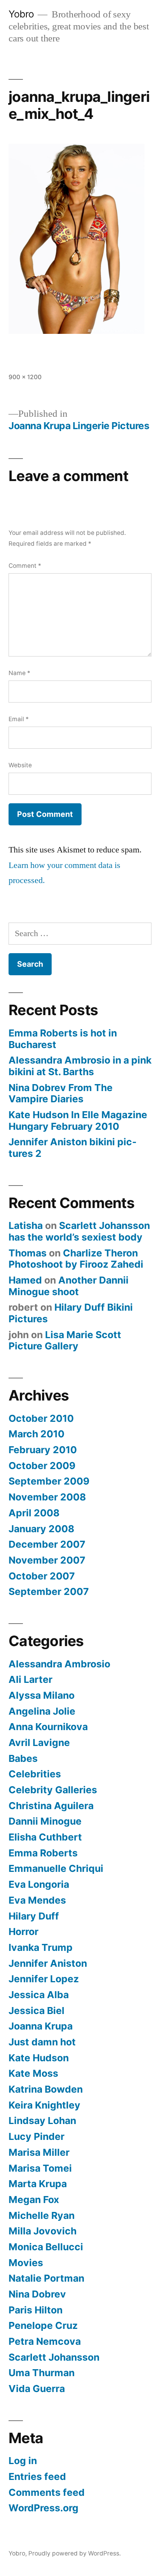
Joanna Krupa (41, 2026)
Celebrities (35, 1774)
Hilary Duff (34, 1916)
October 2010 (41, 1418)
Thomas (28, 1253)
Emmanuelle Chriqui (56, 1868)
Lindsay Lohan (42, 2121)
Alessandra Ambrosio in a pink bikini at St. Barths (80, 1066)
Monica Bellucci (46, 2247)
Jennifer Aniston (48, 1963)
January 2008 (41, 1529)
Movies (26, 2263)
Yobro (21, 14)
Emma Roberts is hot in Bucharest (63, 1039)
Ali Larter (30, 1679)
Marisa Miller (39, 2152)
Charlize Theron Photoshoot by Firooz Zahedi (76, 1259)
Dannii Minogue (45, 1821)
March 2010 (37, 1434)
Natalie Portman (46, 2278)
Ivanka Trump (41, 1947)
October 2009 (42, 1466)
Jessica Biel (37, 2011)
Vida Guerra (37, 2389)
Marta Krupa (38, 2184)
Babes (23, 1758)
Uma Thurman (42, 2373)
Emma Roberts (43, 1853)
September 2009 (49, 1481)
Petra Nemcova (45, 2341)
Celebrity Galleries (53, 1790)
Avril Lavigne (39, 1743)
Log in (23, 2461)
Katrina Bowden (46, 2089)
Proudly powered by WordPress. (75, 2553)
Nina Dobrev (37, 2294)
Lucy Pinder (37, 2136)
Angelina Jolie (42, 1711)
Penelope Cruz (43, 2325)
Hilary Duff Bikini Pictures (71, 1313)
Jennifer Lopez (44, 1979)
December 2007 (47, 1544)
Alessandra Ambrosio (59, 1664)
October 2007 (42, 1576)
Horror (23, 1932)
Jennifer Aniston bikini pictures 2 (73, 1148)
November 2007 (47, 1560)
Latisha (26, 1225)
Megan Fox (34, 2200)
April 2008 (34, 1513)
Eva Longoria (39, 1884)
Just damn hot (42, 2042)
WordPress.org (43, 2508)
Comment (25, 566)
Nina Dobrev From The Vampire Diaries (61, 1093)
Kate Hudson (39, 2058)
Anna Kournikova (48, 1727)
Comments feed (47, 2492)
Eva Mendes (37, 1900)
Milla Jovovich (43, 2231)
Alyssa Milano (42, 1695)
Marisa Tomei (40, 2168)
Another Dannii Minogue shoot (69, 1286)
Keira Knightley (44, 2105)
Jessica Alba (39, 1995)
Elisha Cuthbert (45, 1837)
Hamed (25, 1280)
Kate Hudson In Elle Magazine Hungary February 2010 (78, 1120)
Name (19, 673)
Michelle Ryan (42, 2215)
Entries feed (37, 2476)
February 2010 (43, 1450)
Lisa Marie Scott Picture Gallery (65, 1340)
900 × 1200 (25, 377)
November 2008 (47, 1497)
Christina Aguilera (51, 1806)
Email (19, 719)
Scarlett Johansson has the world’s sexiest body (79, 1231)
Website (20, 765)
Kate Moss (33, 2073)
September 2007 (49, 1591)
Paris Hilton (36, 2310)
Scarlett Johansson (54, 2357)
